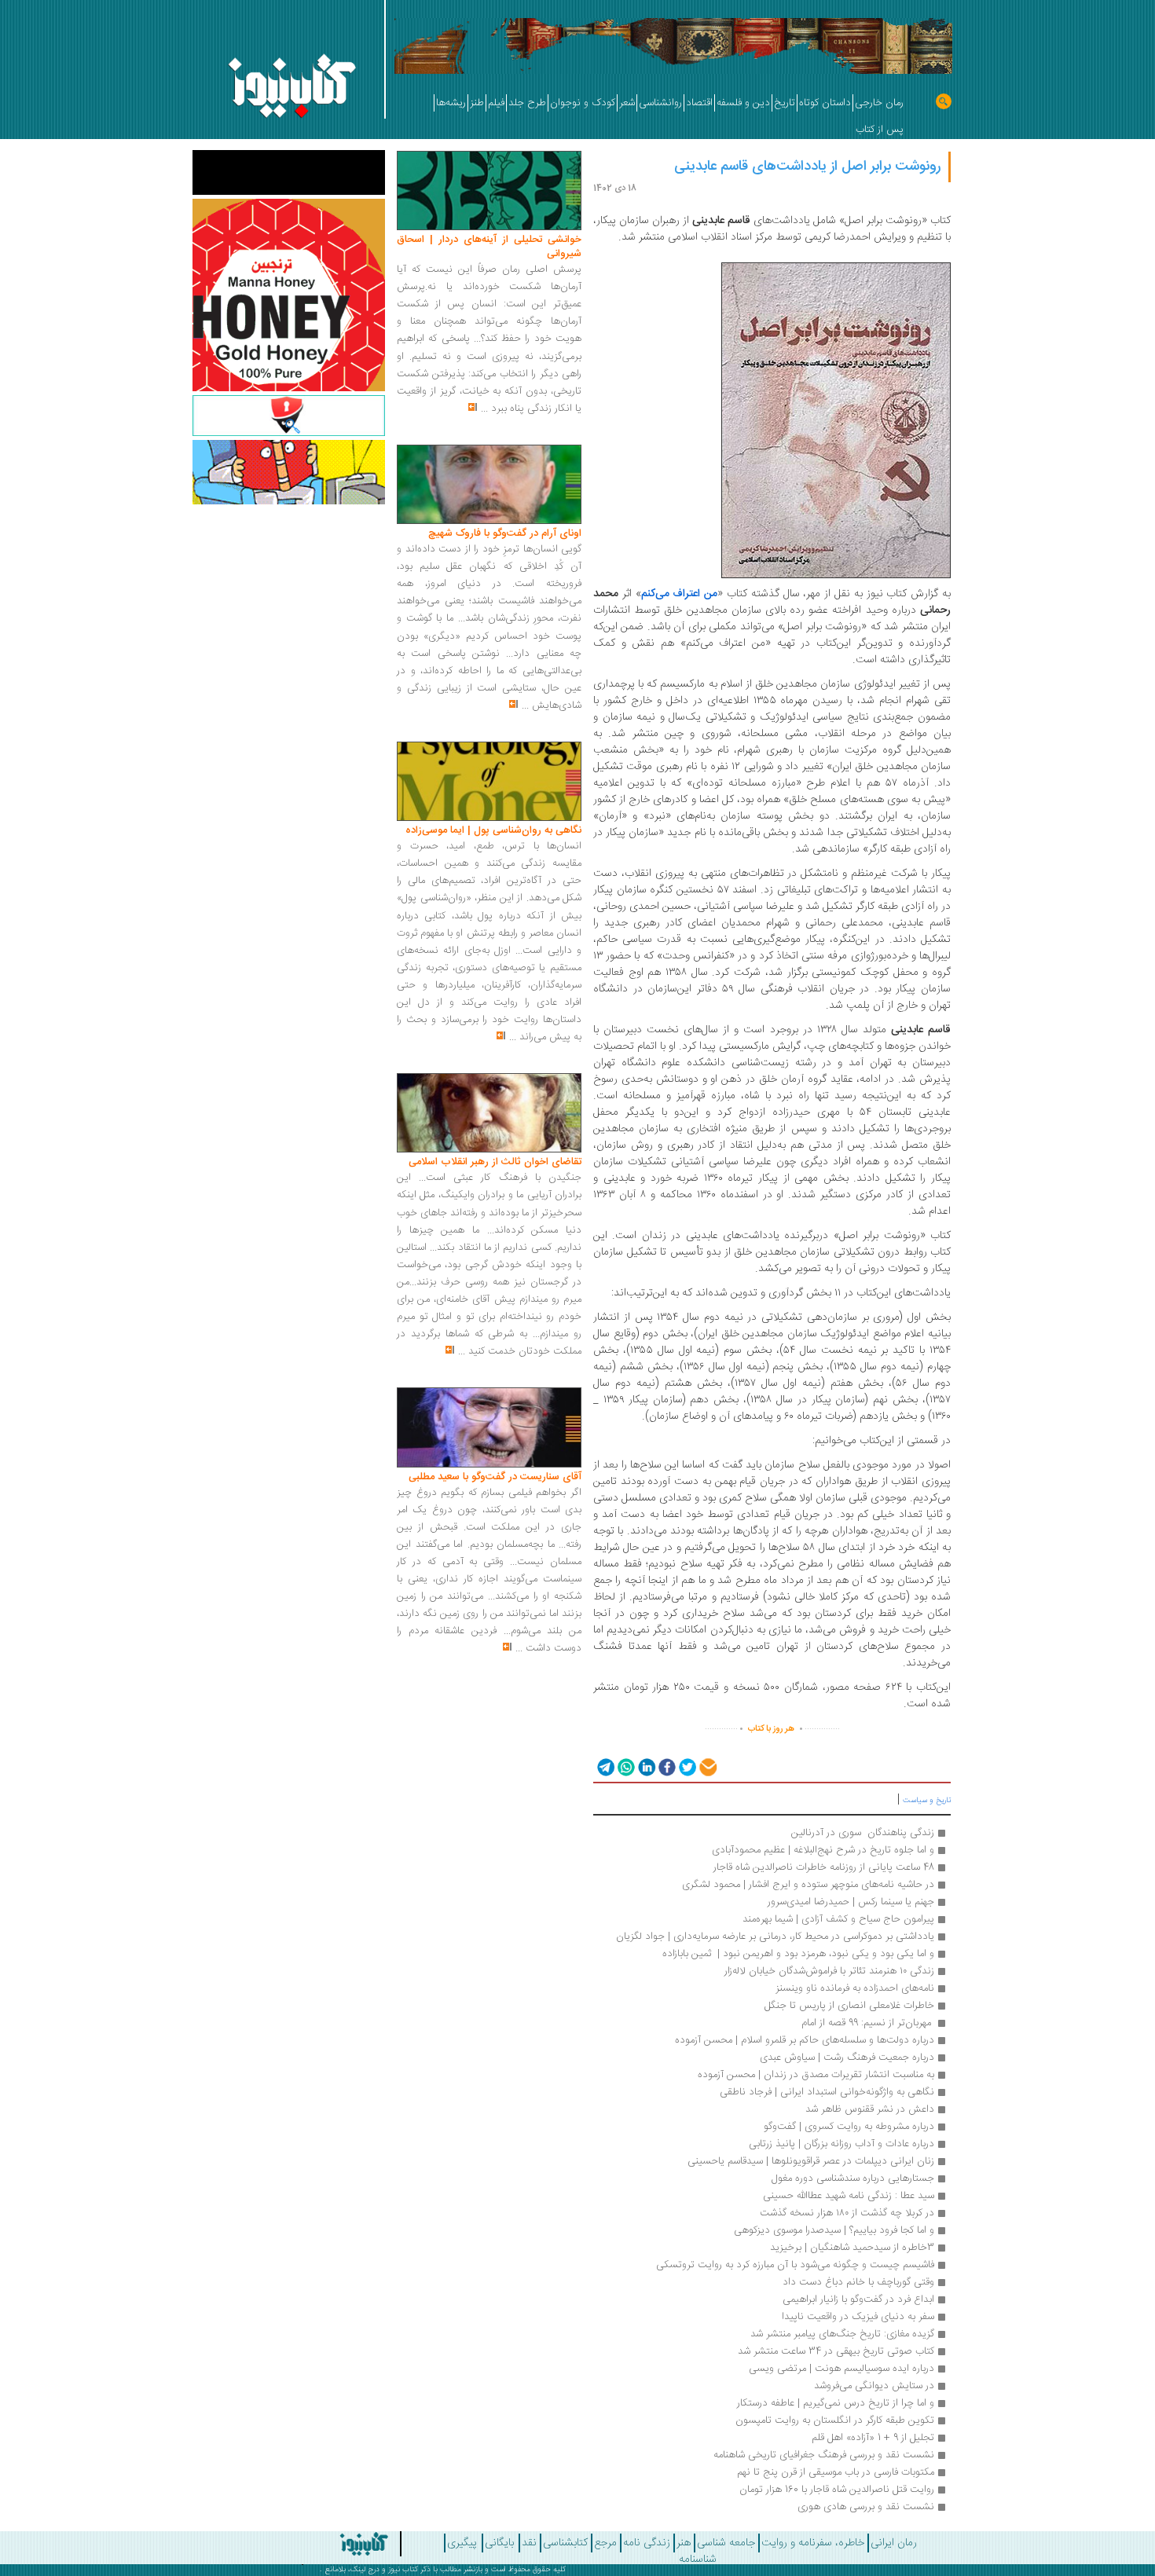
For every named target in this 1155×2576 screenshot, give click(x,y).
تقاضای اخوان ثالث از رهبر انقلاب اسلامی (495, 1162)
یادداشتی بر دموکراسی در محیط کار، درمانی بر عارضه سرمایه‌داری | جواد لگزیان (775, 1937)
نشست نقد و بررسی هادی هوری (866, 2507)
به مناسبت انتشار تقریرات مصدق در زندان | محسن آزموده (816, 2075)
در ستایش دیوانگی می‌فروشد (874, 2386)
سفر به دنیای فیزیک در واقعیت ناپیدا (858, 2317)
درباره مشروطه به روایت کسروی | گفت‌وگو (849, 2127)
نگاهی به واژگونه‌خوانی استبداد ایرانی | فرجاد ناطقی (827, 2092)
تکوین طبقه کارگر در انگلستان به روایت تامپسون (835, 2420)
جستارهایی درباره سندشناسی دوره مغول (853, 2178)
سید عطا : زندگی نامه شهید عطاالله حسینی (849, 2196)
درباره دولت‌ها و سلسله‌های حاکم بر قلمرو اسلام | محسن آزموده (805, 2040)
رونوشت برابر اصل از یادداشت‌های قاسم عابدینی (807, 167)
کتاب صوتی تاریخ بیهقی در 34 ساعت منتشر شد (836, 2351)
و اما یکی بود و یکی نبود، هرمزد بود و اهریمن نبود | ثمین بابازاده (796, 1954)
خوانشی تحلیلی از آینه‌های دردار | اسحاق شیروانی (489, 247)
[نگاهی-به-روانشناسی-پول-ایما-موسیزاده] (489, 782)
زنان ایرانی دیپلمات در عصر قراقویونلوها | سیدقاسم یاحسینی (811, 2161)
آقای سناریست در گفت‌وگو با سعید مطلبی (495, 1477)
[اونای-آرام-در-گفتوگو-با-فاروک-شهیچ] (489, 485)
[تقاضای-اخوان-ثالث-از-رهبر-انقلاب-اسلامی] (489, 1113)
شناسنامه (698, 2560)
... (484, 409)
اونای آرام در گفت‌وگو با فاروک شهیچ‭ (505, 533)
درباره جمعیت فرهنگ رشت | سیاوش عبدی (847, 2058)
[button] (605, 1766)
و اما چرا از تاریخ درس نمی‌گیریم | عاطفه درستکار (836, 2403)
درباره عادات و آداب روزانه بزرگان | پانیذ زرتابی (841, 2144)
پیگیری (462, 2543)
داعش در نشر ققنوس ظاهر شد (870, 2109)
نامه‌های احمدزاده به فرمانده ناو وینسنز (855, 1988)
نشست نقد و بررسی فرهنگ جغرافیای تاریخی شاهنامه (824, 2455)
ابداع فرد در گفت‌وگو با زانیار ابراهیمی (858, 2299)
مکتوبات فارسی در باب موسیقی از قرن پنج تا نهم (836, 2472)
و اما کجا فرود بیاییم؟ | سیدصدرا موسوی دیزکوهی (832, 2230)
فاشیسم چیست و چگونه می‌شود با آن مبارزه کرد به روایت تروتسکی (795, 2265)
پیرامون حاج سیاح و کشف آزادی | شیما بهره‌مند (838, 1919)
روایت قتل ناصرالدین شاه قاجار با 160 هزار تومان (837, 2490)
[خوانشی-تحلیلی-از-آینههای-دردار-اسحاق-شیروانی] (489, 191)
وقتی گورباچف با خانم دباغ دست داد (858, 2282)
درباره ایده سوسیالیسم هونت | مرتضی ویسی (841, 2369)
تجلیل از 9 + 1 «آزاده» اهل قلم (873, 2438)
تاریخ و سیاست (927, 1801)
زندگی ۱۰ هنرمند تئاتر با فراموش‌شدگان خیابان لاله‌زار (829, 1971)
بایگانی (499, 2543)
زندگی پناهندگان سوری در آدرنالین (863, 1833)
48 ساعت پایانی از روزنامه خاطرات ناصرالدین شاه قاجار (824, 1867)
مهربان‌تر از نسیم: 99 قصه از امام (866, 2023)
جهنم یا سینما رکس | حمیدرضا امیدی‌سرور (851, 1902)
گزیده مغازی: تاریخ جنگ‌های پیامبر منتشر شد (842, 2334)
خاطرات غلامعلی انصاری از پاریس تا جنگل (849, 2006)
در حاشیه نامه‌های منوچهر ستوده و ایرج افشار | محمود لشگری (808, 1885)
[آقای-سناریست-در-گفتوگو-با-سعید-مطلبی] (489, 1428)
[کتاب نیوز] (321, 2544)
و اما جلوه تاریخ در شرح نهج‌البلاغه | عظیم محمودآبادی (823, 1850)
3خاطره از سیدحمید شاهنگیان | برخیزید (852, 2248)
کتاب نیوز (403, 2570)
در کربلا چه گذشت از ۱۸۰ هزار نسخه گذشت (847, 2213)
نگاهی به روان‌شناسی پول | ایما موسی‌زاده (493, 830)
